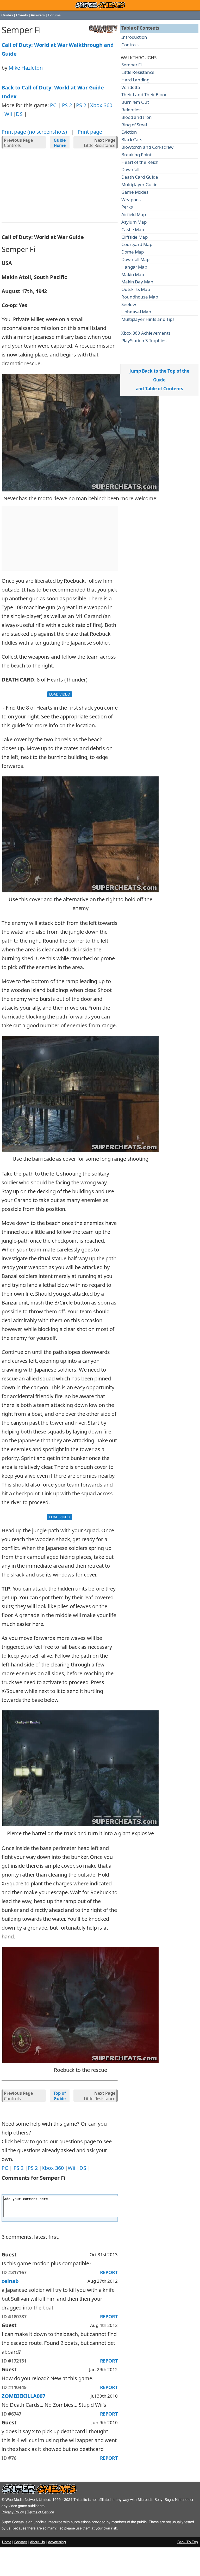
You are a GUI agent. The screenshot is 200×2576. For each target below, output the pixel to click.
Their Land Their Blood (144, 95)
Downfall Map (135, 259)
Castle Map (133, 229)
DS (19, 114)
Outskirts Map (136, 289)
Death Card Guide (140, 177)
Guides (7, 15)
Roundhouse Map (140, 297)
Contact (21, 2542)
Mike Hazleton (26, 68)
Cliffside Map (135, 237)
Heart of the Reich (140, 162)
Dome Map (133, 252)
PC (53, 105)
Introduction (134, 37)
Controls (18, 143)
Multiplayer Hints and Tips (148, 319)
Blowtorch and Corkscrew (147, 147)
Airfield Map (134, 214)
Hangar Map (134, 267)
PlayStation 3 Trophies (144, 340)
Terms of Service (40, 2512)
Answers (38, 15)
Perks (127, 207)
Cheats (22, 15)
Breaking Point (136, 155)
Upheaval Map (136, 312)
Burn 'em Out (135, 102)
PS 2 (67, 105)
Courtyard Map (137, 244)
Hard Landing (135, 80)
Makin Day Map (137, 282)
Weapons (131, 200)
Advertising (57, 2542)
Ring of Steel (134, 125)
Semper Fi (132, 65)
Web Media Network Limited (28, 2500)
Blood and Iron (137, 117)
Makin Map (133, 274)
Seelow (129, 304)
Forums (54, 15)
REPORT (109, 2272)
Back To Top (188, 2542)
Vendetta (131, 87)
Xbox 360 (101, 105)
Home (7, 2542)
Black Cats (132, 139)
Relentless (132, 110)
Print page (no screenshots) (34, 132)
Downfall (130, 169)
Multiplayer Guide (139, 184)
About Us (37, 2542)
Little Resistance (99, 143)
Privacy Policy (13, 2512)
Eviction (129, 132)
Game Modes (135, 192)
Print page (90, 132)
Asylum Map (134, 222)
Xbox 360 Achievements (146, 333)
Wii (8, 114)
